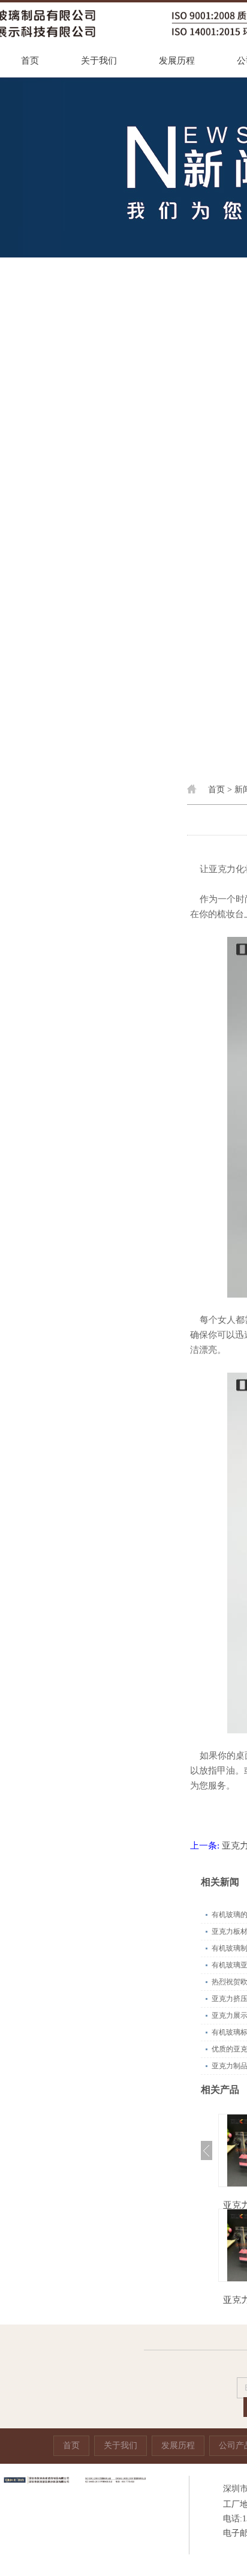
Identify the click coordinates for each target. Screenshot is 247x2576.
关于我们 (99, 61)
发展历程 (177, 61)
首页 (30, 61)
